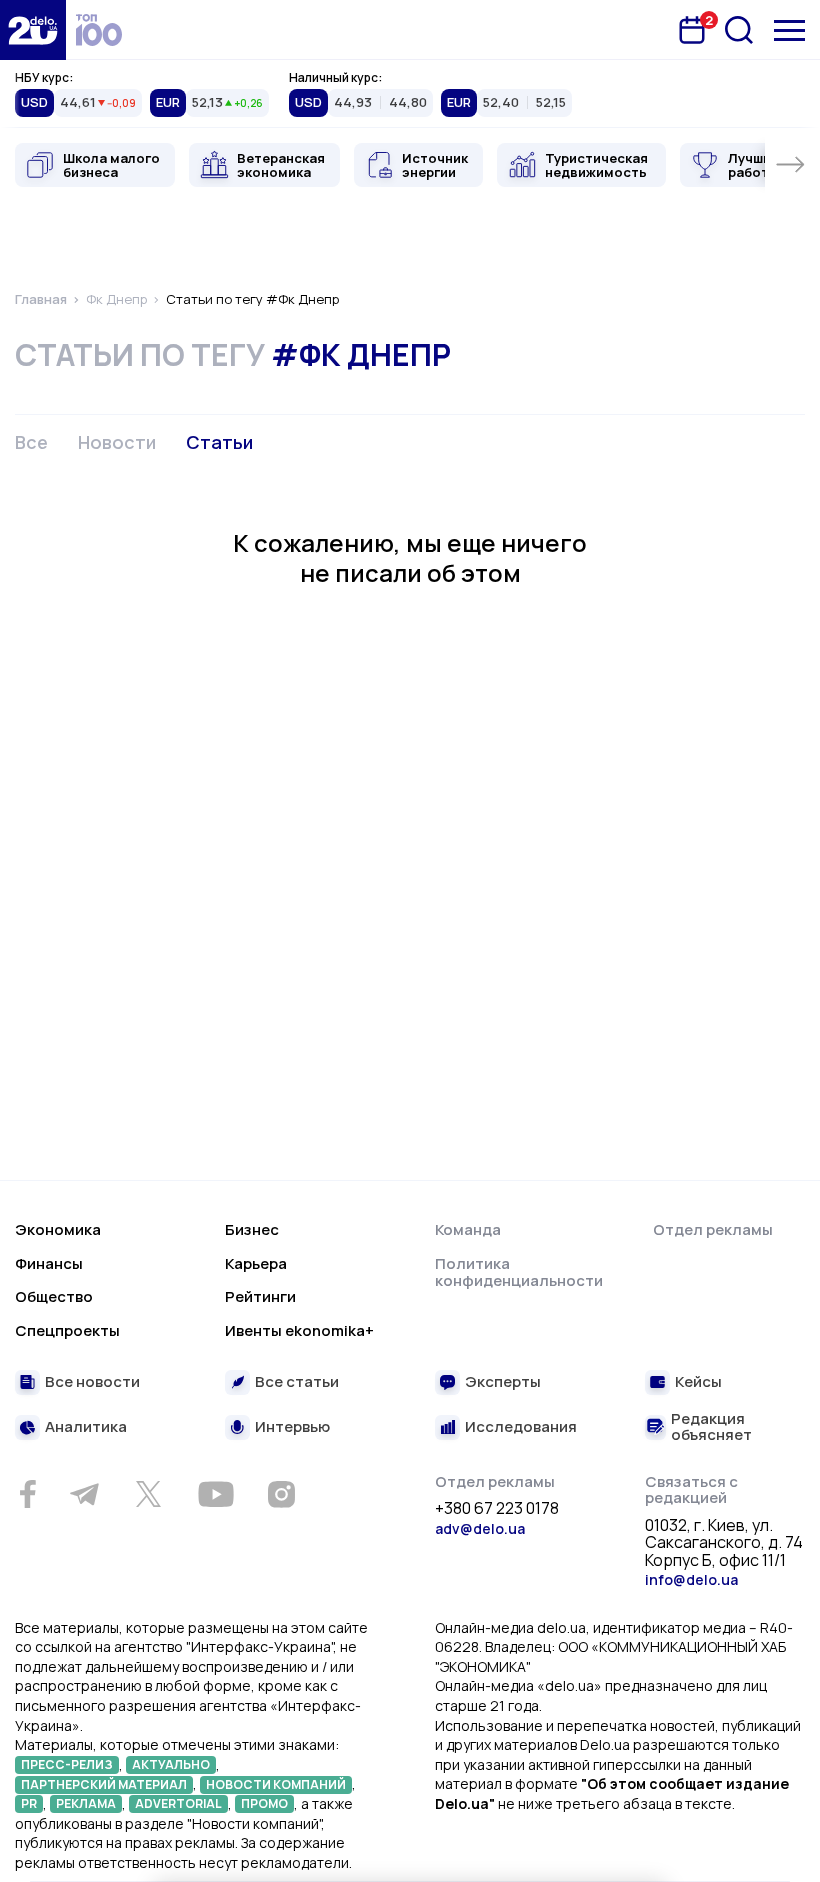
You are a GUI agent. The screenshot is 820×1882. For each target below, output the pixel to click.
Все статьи (297, 1382)
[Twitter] (148, 1494)
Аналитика (86, 1427)
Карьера (256, 1263)
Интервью (292, 1427)
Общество (54, 1296)
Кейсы (698, 1382)
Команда (468, 1229)
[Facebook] (27, 1494)
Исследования (521, 1427)
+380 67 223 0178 (497, 1509)
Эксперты (503, 1382)
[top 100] (99, 30)
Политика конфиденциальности (519, 1272)
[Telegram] (84, 1494)
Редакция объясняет (711, 1427)
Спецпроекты (67, 1330)
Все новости (92, 1382)
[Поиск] (739, 30)
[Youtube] (215, 1494)
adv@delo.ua (480, 1528)
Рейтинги (260, 1296)
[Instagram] (281, 1494)
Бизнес (252, 1229)
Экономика (58, 1229)
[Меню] (789, 30)
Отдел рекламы (713, 1229)
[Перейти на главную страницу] (33, 30)
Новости (117, 442)
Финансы (49, 1263)
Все (31, 442)
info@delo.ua (691, 1579)
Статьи (219, 442)
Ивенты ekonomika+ (299, 1330)
